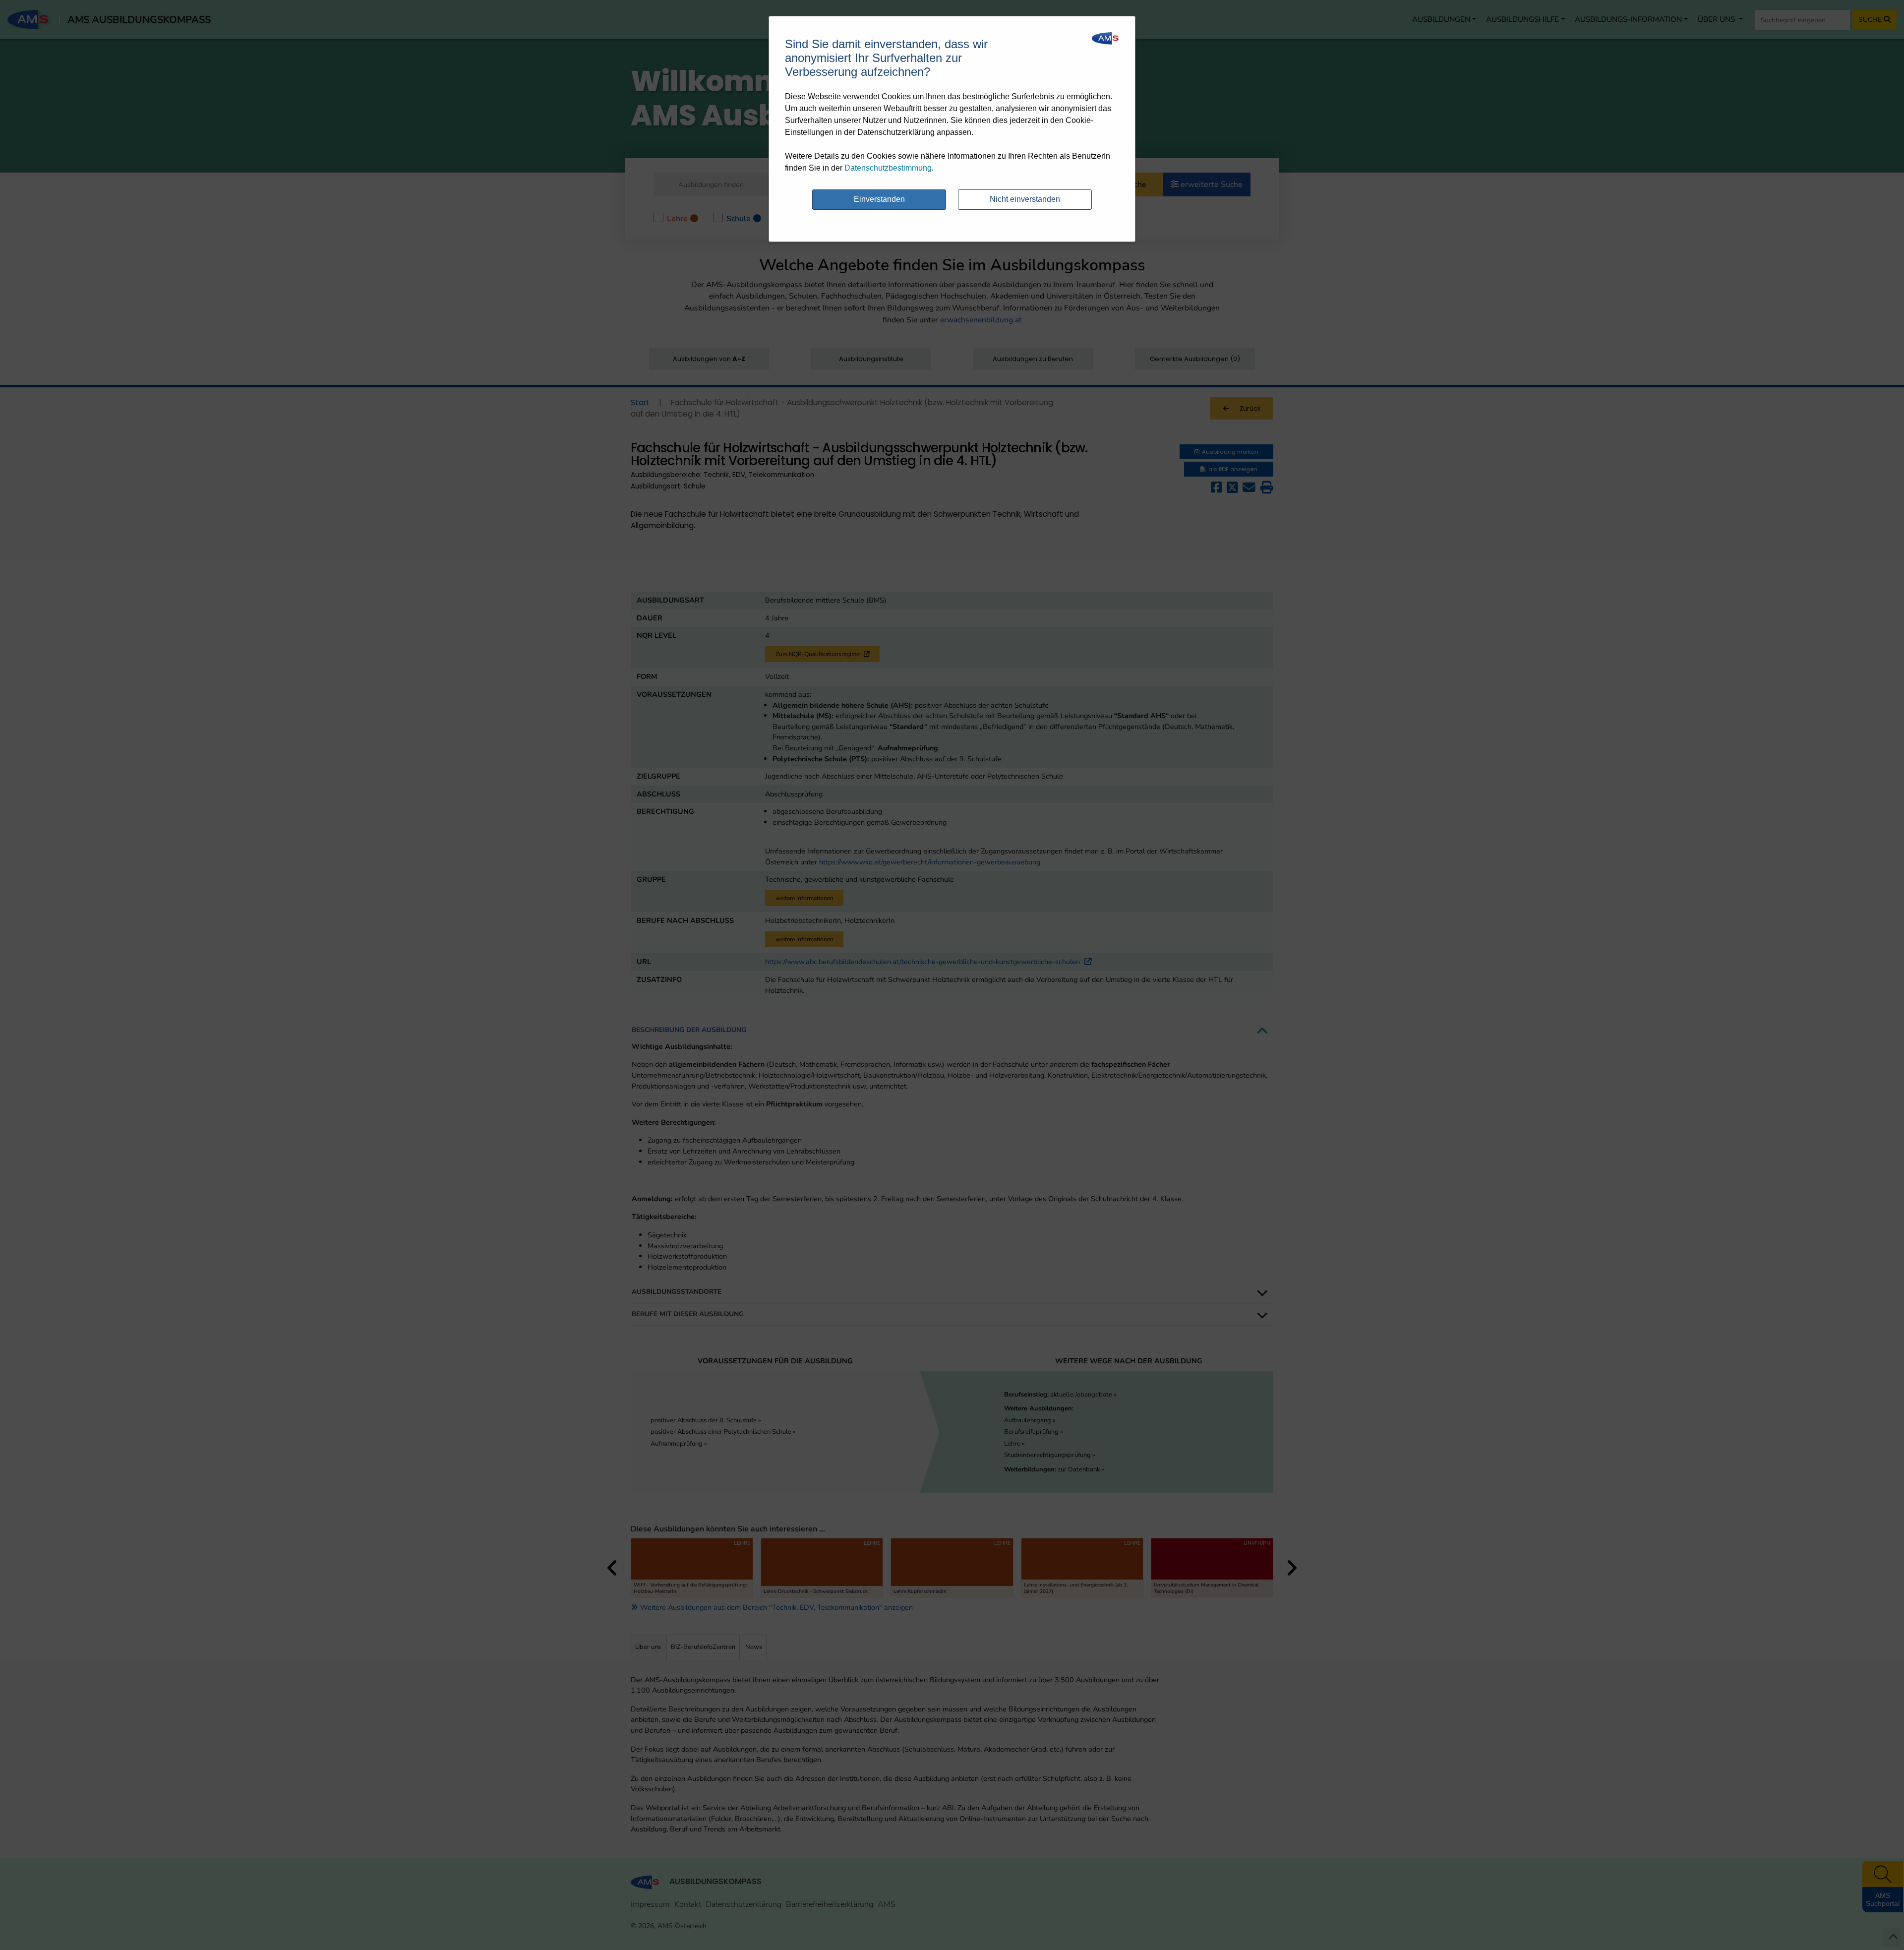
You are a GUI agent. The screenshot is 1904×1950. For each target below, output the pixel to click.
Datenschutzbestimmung (888, 168)
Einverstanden (879, 199)
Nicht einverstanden (1025, 199)
